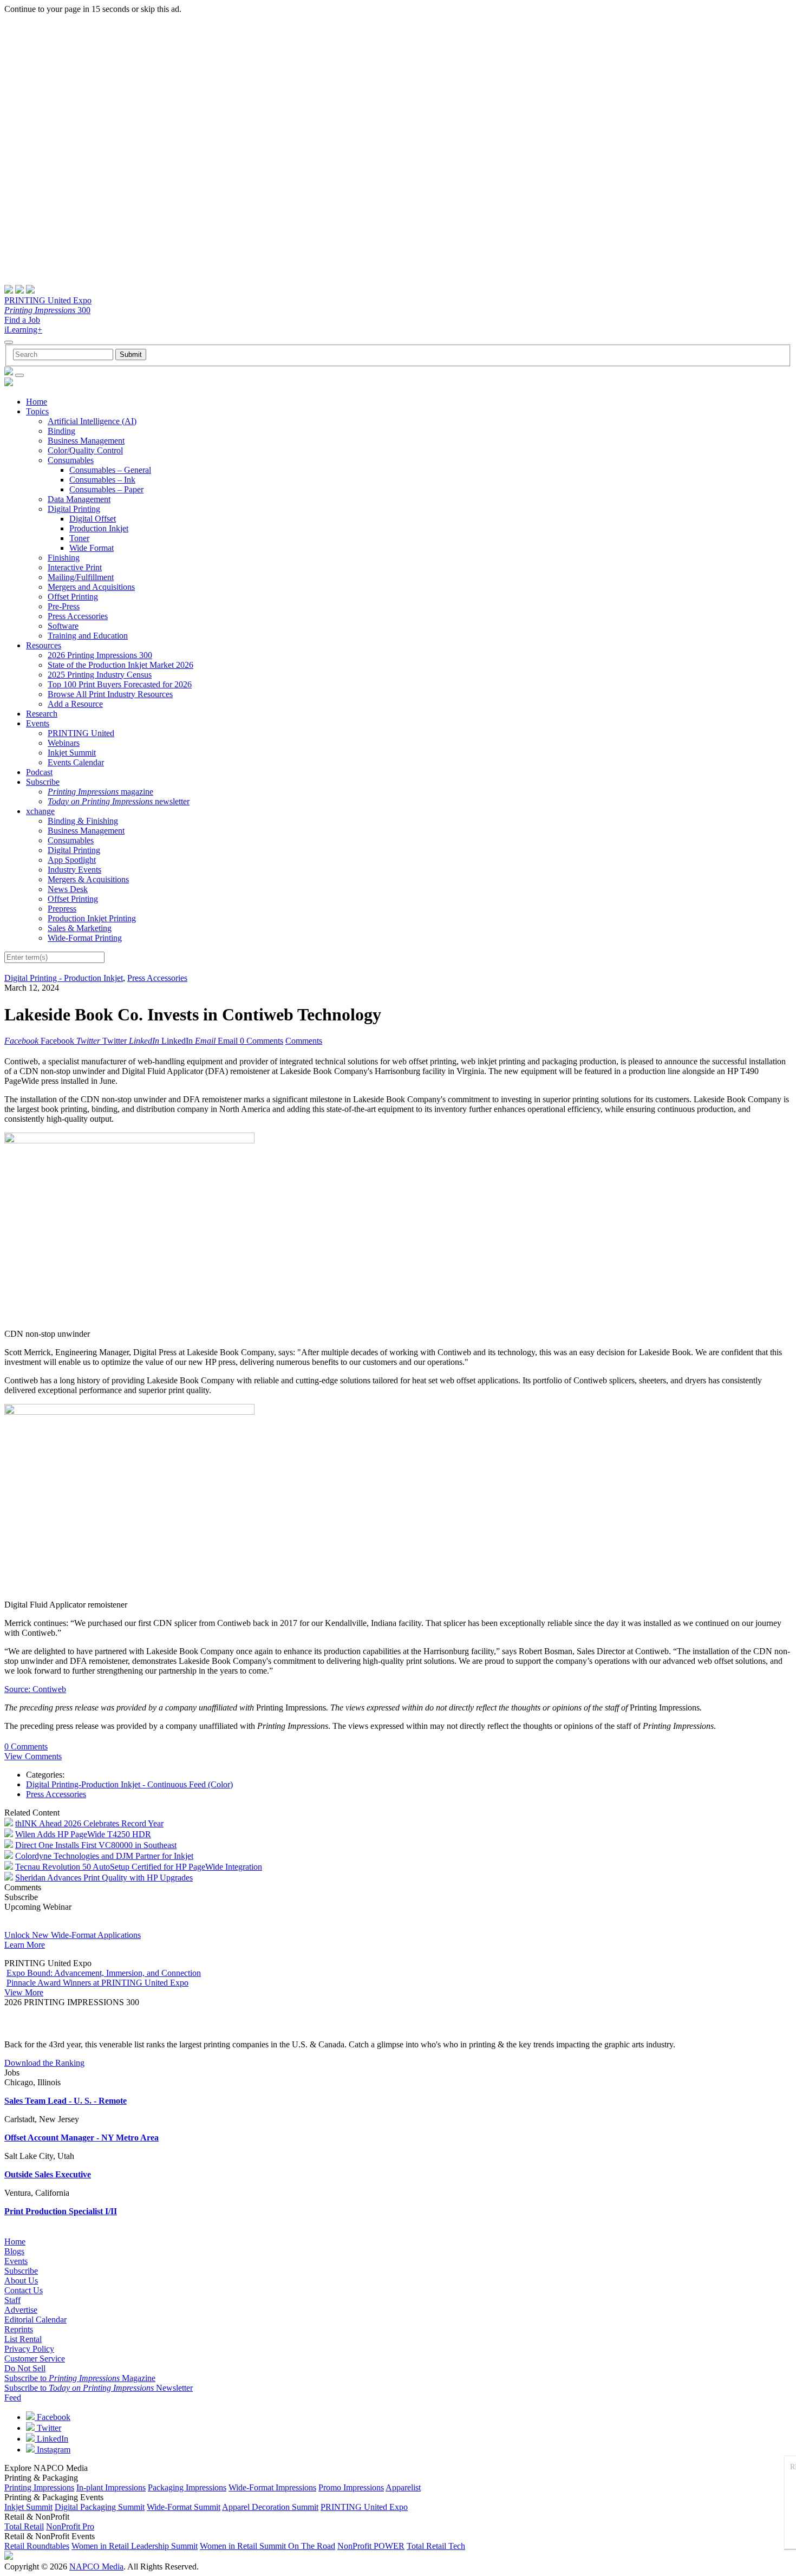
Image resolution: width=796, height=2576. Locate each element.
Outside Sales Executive (48, 2174)
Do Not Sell (25, 2368)
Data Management (79, 499)
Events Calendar (76, 762)
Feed (13, 2398)
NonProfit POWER (371, 2546)
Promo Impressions (351, 2487)
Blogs (14, 2251)
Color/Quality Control (85, 450)
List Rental (23, 2339)
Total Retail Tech (436, 2546)
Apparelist (403, 2487)
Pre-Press (64, 606)
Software (63, 626)
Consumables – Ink (102, 480)
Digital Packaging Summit (100, 2507)
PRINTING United (81, 733)
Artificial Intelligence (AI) (92, 421)
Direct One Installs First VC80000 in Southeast (96, 1845)
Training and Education (88, 636)
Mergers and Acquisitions (91, 587)
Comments (304, 1041)
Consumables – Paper (106, 489)
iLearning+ (23, 330)
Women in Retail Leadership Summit (135, 2546)
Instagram (53, 2450)
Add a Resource (75, 704)
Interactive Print (75, 567)
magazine (100, 792)
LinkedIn (51, 2439)
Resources (44, 645)
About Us (21, 2281)
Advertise (21, 2310)
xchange (40, 811)
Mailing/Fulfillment (81, 577)
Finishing (64, 558)
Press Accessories (78, 616)
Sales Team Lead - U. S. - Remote (66, 2101)
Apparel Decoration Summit (270, 2507)
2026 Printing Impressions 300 (100, 655)
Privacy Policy (29, 2349)
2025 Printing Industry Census (100, 675)
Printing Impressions (39, 2487)
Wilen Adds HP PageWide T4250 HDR (83, 1834)
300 (47, 310)
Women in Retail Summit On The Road (267, 2546)
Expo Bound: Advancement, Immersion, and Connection (104, 1973)
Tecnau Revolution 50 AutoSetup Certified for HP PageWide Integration (139, 1867)
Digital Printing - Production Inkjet (64, 978)
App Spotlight (72, 860)
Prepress (62, 909)
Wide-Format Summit (184, 2507)
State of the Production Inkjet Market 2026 (120, 665)
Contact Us (24, 2290)
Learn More (25, 1945)
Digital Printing (74, 509)
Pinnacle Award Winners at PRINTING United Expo (97, 1983)
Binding (61, 431)
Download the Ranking (44, 2063)
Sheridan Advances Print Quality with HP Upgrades (104, 1878)
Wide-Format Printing (85, 938)
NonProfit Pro (70, 2526)
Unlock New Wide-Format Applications (73, 1935)
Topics (37, 411)
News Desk (68, 889)
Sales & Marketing (80, 928)
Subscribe (43, 782)
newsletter (119, 801)
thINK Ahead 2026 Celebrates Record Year (89, 1823)
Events (38, 723)
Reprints (19, 2329)
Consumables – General (110, 470)
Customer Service (35, 2359)
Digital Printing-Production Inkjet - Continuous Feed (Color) (129, 1784)
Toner (79, 538)
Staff (12, 2300)
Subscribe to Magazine (80, 2378)
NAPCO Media (96, 2567)
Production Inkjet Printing (92, 918)
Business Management (86, 441)
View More (24, 1992)
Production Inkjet (99, 528)
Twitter (48, 2428)
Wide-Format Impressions (272, 2487)
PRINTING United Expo (48, 300)
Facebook (53, 2417)
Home (37, 402)
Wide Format (92, 548)
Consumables (71, 460)
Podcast (39, 772)
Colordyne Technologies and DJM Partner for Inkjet (104, 1856)
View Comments (33, 1756)
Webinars (64, 743)
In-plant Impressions (111, 2487)
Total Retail (24, 2526)
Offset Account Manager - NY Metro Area (81, 2138)
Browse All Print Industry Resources (110, 694)
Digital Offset (93, 519)
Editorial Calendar (35, 2320)
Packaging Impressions (187, 2487)
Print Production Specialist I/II (61, 2211)
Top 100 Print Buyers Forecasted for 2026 (120, 684)
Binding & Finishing (83, 821)
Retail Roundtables (37, 2546)
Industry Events (74, 870)
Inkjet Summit (72, 753)
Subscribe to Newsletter (99, 2388)
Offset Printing (73, 597)
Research (42, 714)
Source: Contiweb (35, 1689)
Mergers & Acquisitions (88, 879)
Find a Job (22, 320)
